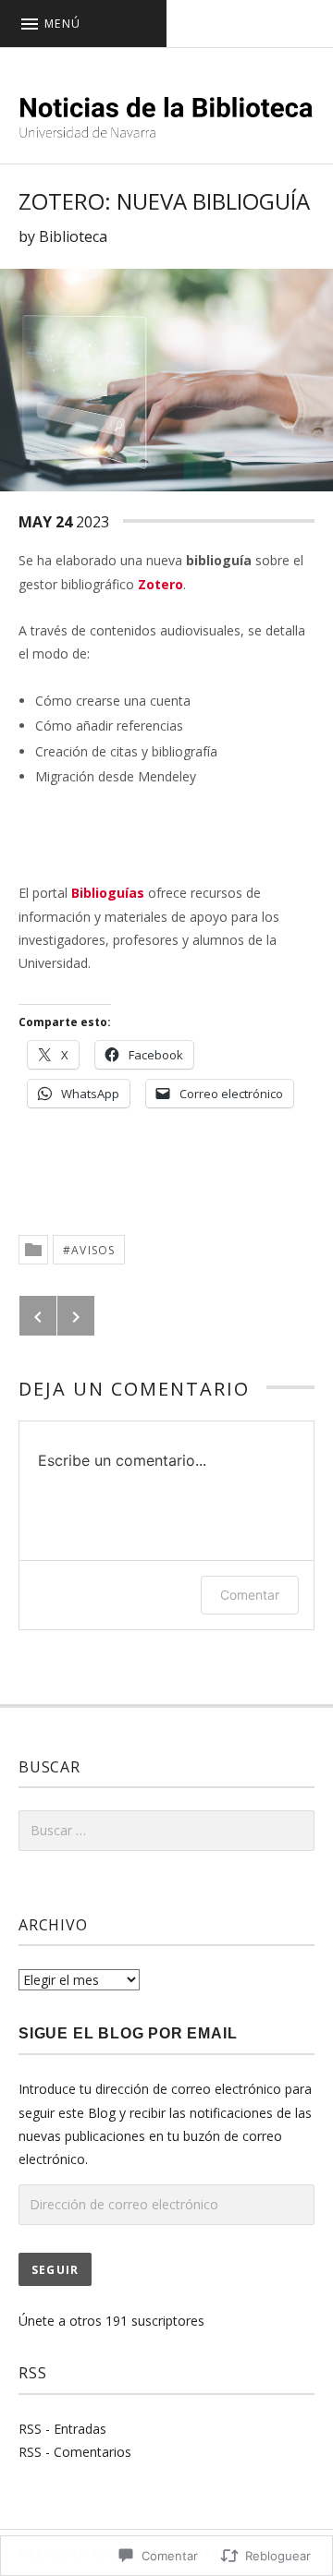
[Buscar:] (166, 1831)
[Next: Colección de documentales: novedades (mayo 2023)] (76, 1316)
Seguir (55, 2270)
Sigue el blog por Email (128, 2033)
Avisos (93, 1250)
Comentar (250, 1595)
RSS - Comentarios (75, 2452)
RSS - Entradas (62, 2429)
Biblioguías (108, 893)
